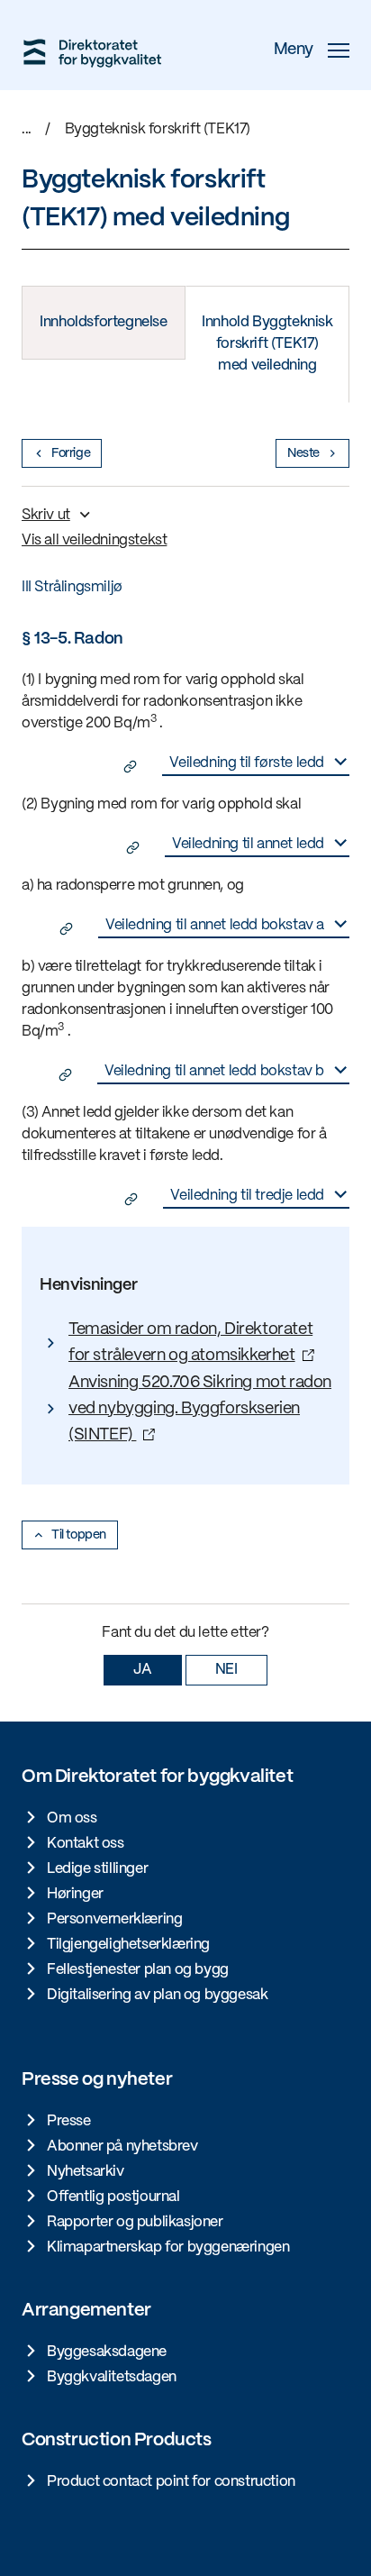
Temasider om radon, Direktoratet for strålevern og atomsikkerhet (190, 1343)
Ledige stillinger (97, 1869)
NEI (226, 1670)
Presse (69, 2121)
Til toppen (79, 1535)
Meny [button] (294, 50)
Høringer (75, 1894)
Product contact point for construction (171, 2482)
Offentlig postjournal (113, 2197)
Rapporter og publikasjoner (135, 2222)
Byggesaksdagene (107, 2352)
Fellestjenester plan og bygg (138, 1970)
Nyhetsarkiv (86, 2172)
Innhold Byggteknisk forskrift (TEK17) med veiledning (267, 344)
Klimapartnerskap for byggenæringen (168, 2247)
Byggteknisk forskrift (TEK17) (158, 129)
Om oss (72, 1818)
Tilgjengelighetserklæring (128, 1945)
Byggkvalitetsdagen (112, 2377)
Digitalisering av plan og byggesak (157, 1995)
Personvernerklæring (114, 1919)
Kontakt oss (86, 1844)
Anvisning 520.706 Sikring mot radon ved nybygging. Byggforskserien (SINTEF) (200, 1410)
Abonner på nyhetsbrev (122, 2147)
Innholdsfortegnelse (103, 322)
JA (142, 1670)
